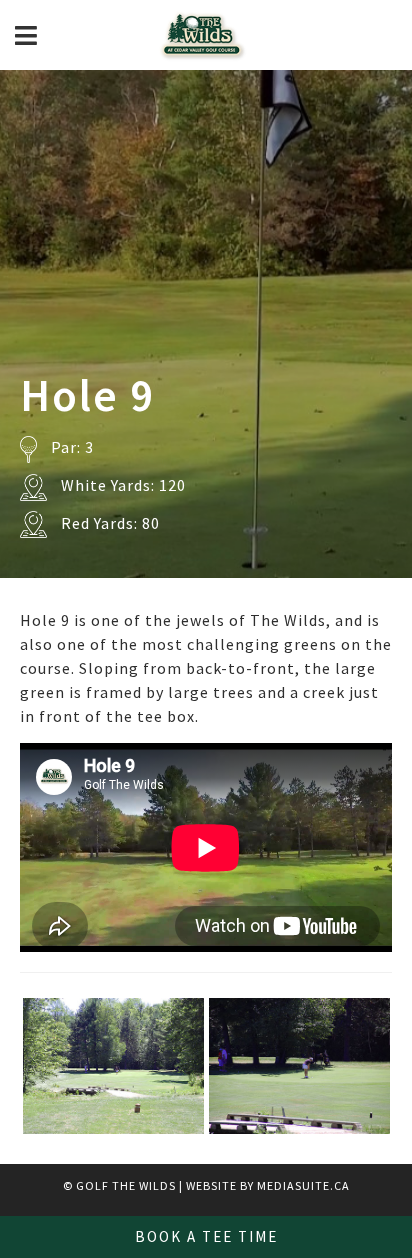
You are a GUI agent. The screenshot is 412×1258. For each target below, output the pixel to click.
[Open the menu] (26, 35)
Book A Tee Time (206, 1236)
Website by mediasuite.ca (268, 1185)
